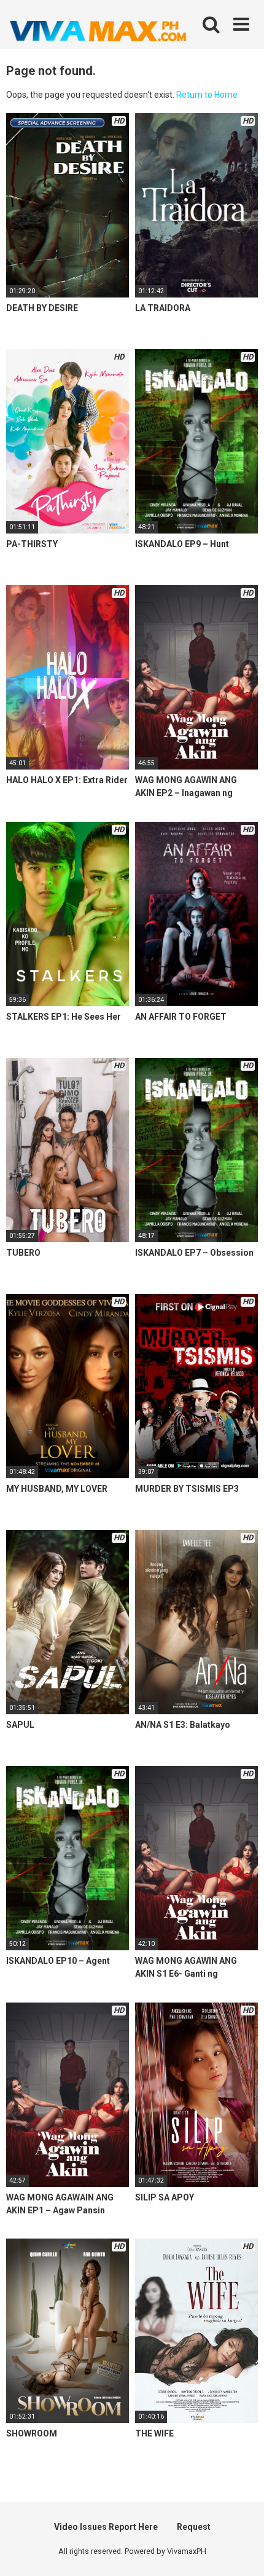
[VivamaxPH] (98, 31)
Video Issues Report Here (106, 2527)
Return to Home (207, 95)
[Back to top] (241, 2551)
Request (194, 2527)
